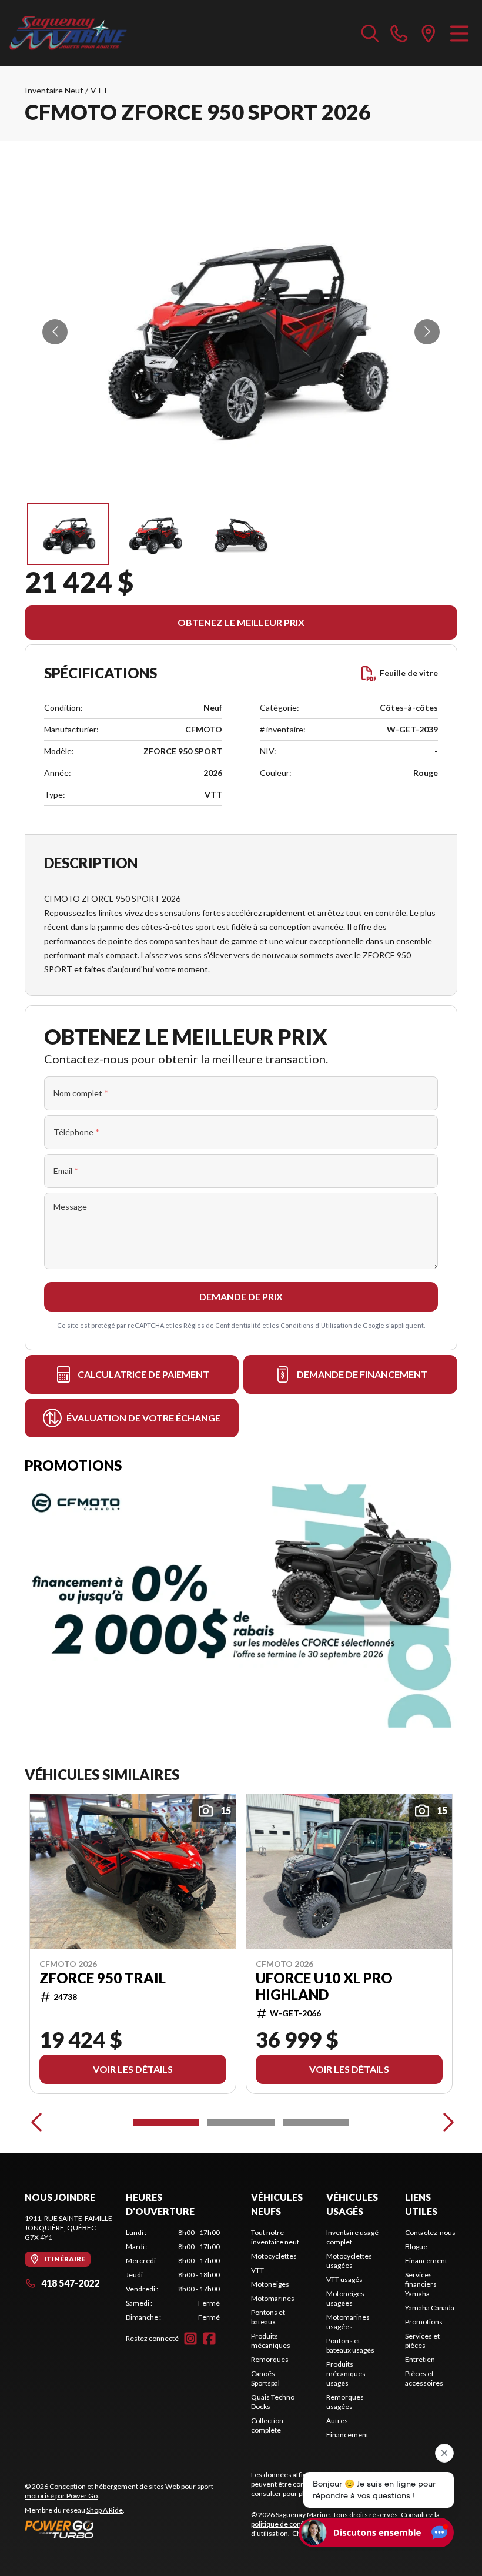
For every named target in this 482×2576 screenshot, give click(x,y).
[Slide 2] (241, 2122)
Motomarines (273, 2298)
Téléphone (76, 1132)
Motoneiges (270, 2284)
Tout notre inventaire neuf (275, 2237)
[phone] (399, 33)
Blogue (416, 2247)
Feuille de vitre (409, 673)
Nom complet (81, 1093)
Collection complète (267, 2425)
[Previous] (36, 2122)
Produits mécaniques (271, 2341)
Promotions (424, 2322)
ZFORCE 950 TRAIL (103, 1978)
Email (66, 1171)
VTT (99, 90)
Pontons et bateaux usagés (350, 2345)
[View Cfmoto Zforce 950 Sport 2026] (68, 534)
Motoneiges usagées (345, 2298)
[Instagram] (190, 2339)
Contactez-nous (430, 2232)
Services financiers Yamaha (421, 2284)
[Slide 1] (166, 2122)
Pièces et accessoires (424, 2378)
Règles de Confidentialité (222, 1325)
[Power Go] (128, 2529)
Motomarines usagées (348, 2322)
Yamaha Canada (430, 2308)
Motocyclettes (274, 2256)
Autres (337, 2421)
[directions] (429, 33)
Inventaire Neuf (54, 90)
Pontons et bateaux (268, 2317)
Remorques (270, 2359)
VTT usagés (344, 2279)
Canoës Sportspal (265, 2378)
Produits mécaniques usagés (346, 2373)
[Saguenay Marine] (68, 33)
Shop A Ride (105, 2510)
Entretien (420, 2359)
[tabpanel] (173, 2275)
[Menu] (459, 33)
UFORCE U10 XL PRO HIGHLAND (324, 1986)
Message (70, 1207)
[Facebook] (209, 2339)
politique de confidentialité (293, 2524)
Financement (347, 2435)
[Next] (446, 2122)
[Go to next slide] (427, 332)
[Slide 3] (316, 2122)
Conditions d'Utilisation (316, 1325)
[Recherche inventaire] (370, 33)
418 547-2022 (70, 2283)
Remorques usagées (345, 2402)
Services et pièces (422, 2341)
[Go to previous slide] (55, 332)
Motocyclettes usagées (349, 2261)
